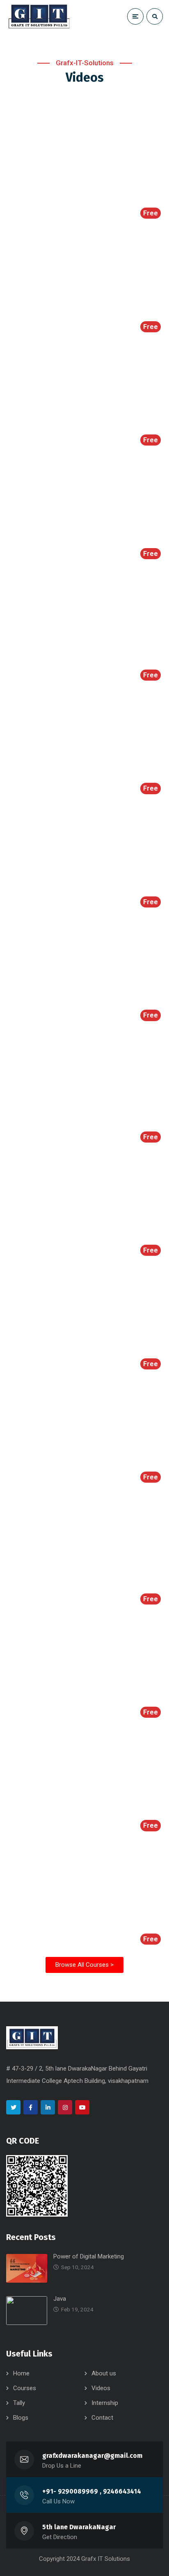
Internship (105, 2403)
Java (60, 2299)
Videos (101, 2388)
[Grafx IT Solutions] (39, 16)
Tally (19, 2403)
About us (104, 2373)
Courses (25, 2388)
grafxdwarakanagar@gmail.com (92, 2456)
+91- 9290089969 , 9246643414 (92, 2491)
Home (21, 2373)
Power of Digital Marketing (89, 2256)
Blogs (21, 2418)
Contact (102, 2418)
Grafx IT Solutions (106, 2559)
